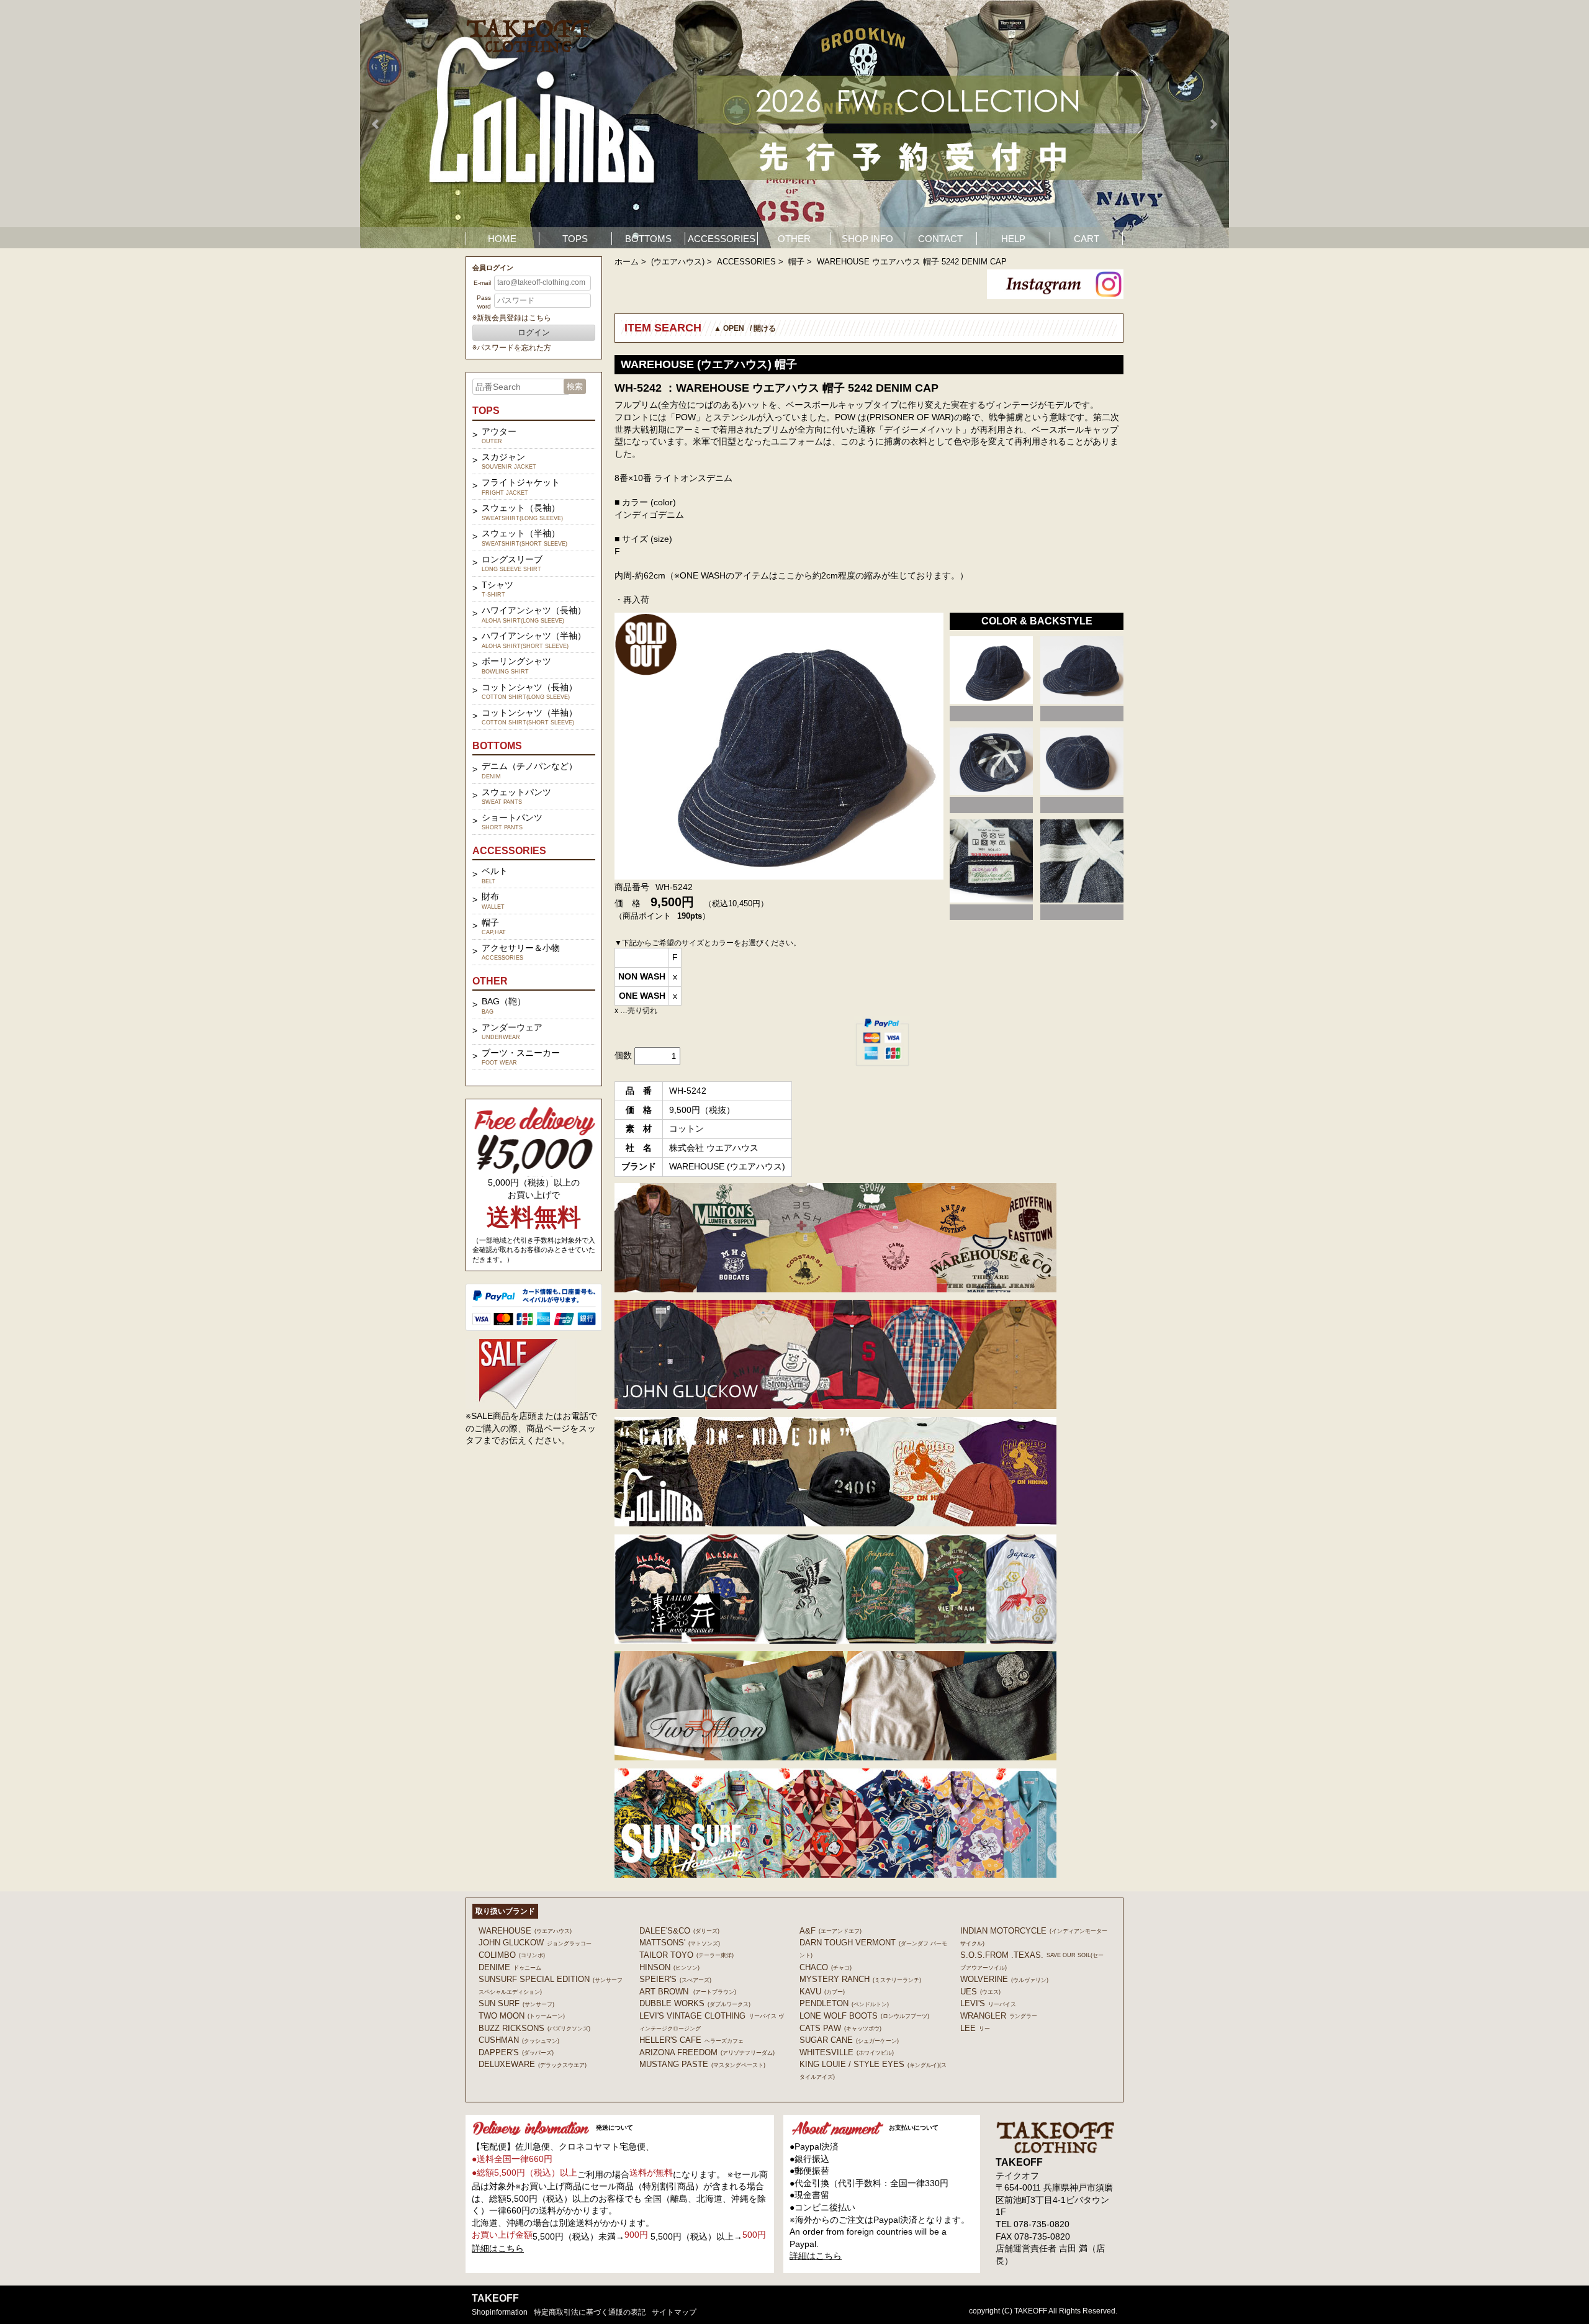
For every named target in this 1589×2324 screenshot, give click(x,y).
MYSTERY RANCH (860, 1979)
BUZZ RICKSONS (534, 2028)
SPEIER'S (675, 1979)
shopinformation (500, 2312)
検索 (575, 386)
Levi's (988, 2003)
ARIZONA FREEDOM (707, 2052)
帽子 (796, 262)
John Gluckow (535, 1943)
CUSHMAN (519, 2040)
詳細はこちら (498, 2248)
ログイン (534, 332)
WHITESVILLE (847, 2052)
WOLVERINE (1004, 1979)
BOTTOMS (648, 239)
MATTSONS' (680, 1943)
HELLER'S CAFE (691, 2040)
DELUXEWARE (533, 2064)
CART (1087, 239)
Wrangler (999, 2016)
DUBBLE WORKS (695, 2003)
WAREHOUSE (525, 1931)
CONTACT (940, 239)
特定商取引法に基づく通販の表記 (590, 2312)
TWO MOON (522, 2016)
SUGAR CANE (849, 2040)
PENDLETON (844, 2003)
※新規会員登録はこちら (512, 318)
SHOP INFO (867, 239)
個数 (623, 1055)
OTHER (794, 239)
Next (1213, 124)
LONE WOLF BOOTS (864, 2016)
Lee (975, 2028)
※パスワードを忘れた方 (512, 348)
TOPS (575, 239)
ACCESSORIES (722, 239)
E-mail (482, 283)
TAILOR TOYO (686, 1955)
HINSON (669, 1967)
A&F (831, 1931)
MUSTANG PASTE (702, 2064)
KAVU (822, 1992)
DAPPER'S (516, 2052)
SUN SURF (516, 2003)
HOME (502, 239)
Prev (376, 124)
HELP (1013, 239)
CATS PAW (840, 2028)
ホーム (627, 262)
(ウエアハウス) (678, 262)
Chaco (826, 1967)
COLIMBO (512, 1955)
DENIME (510, 1967)
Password (484, 302)
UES (980, 1992)
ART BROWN (688, 1992)
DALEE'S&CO (679, 1931)
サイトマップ (674, 2312)
